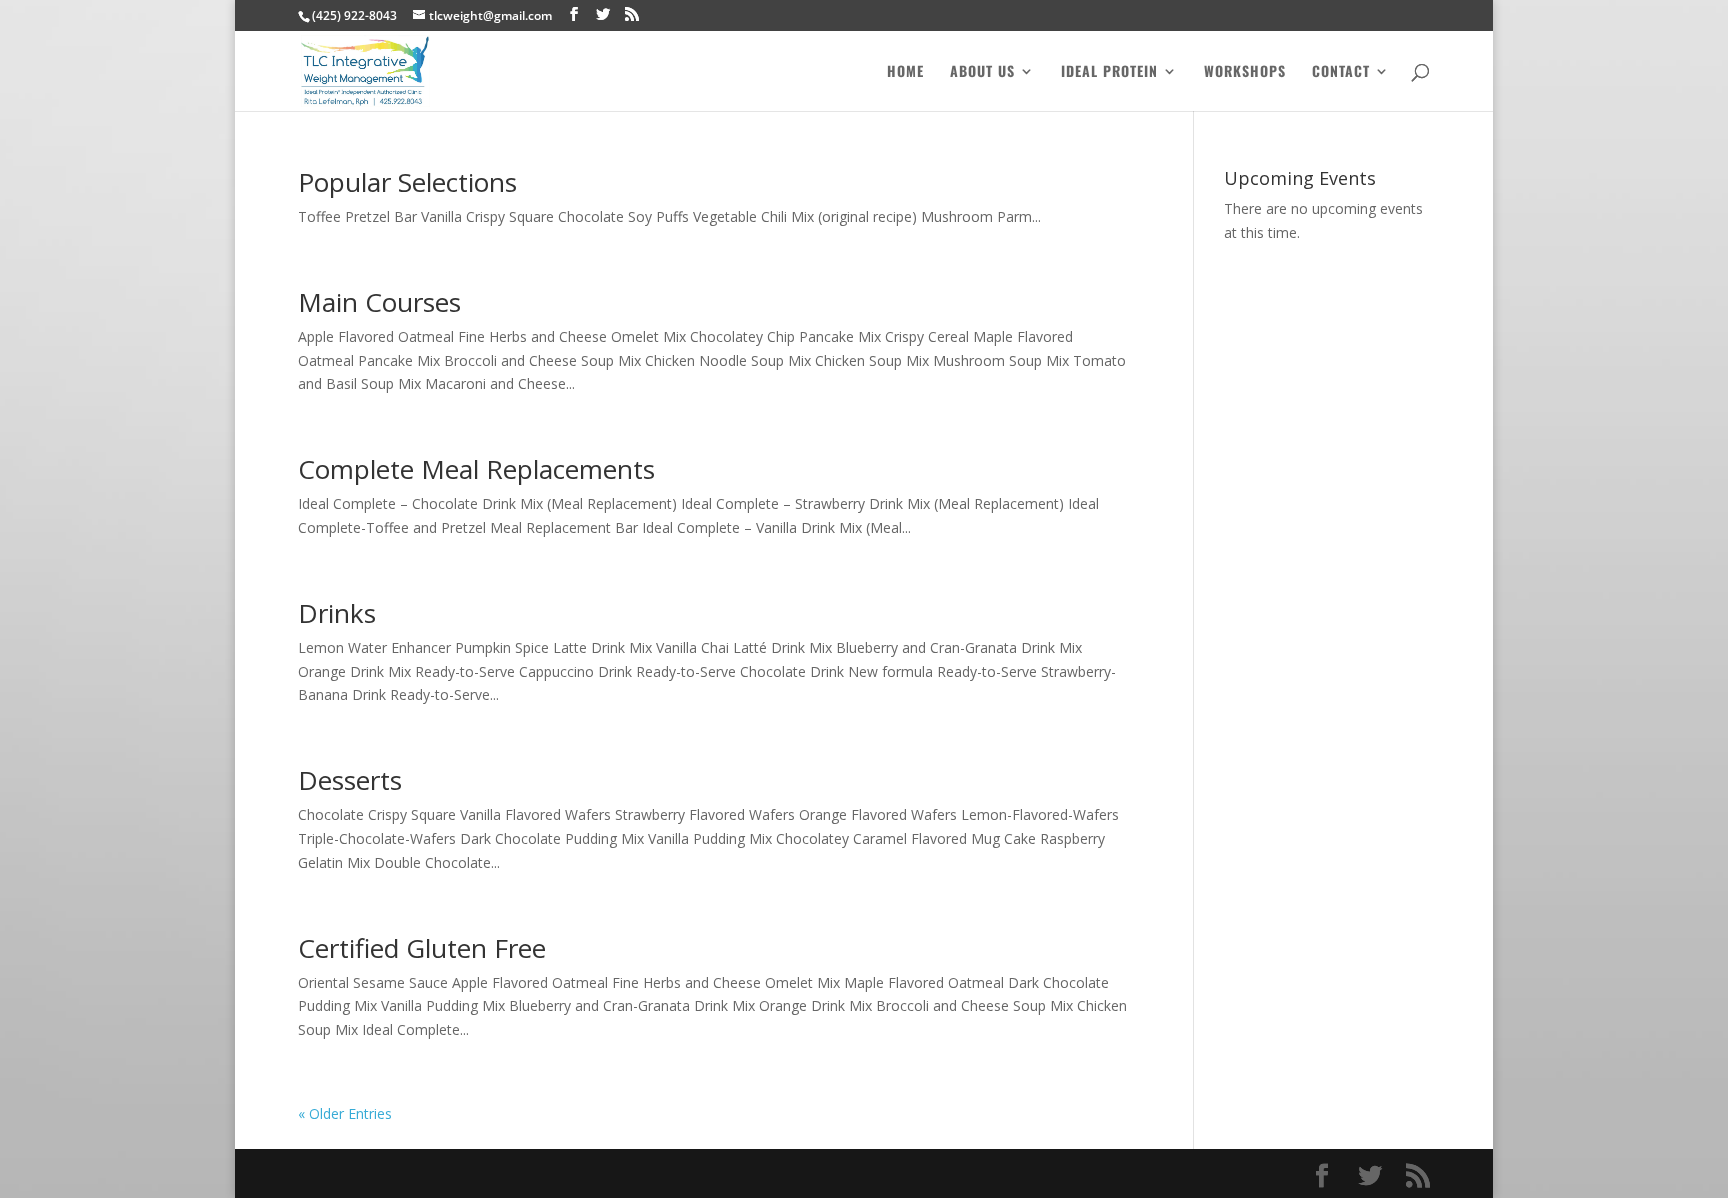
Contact (1341, 72)
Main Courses (379, 302)
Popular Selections (407, 182)
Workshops (1245, 72)
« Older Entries (345, 1113)
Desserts (350, 780)
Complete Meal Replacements (476, 469)
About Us (982, 72)
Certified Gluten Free (422, 948)
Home (905, 72)
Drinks (337, 613)
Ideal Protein (1109, 72)
